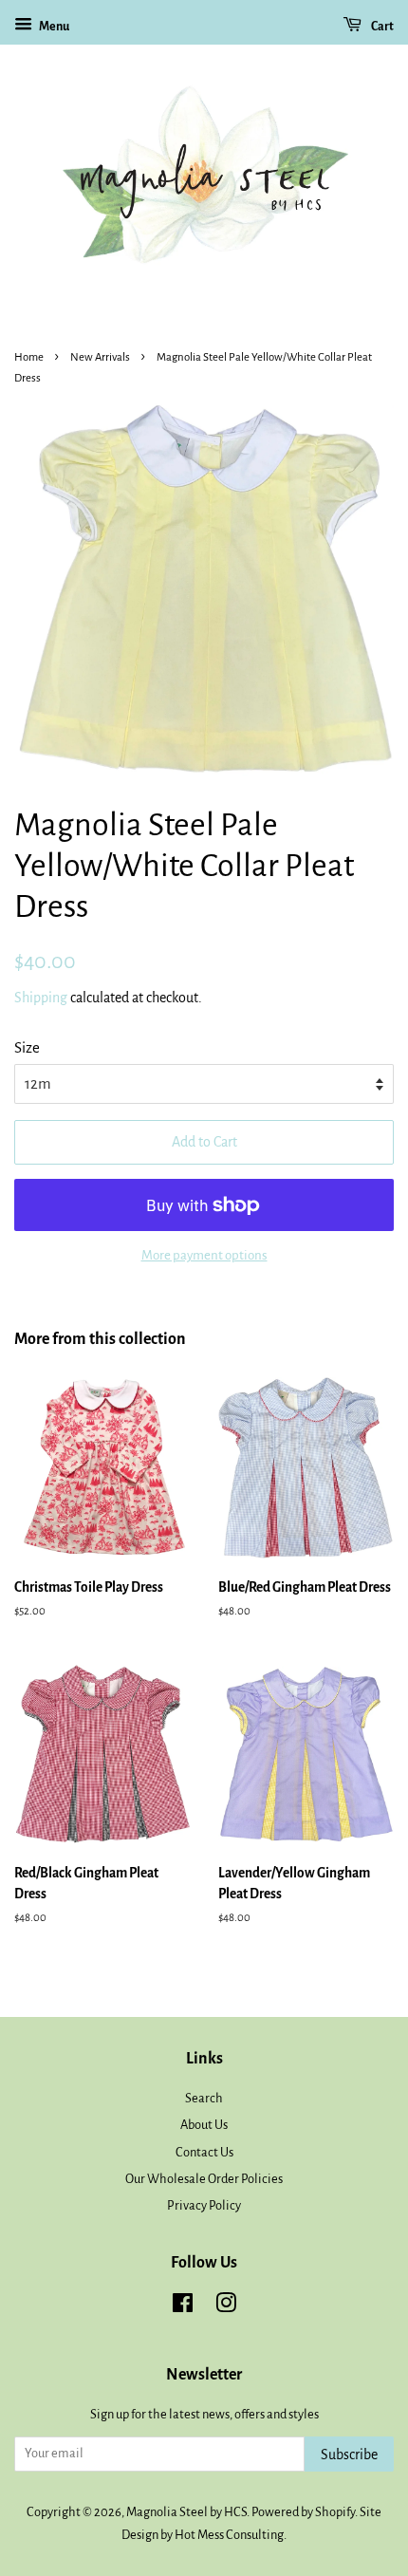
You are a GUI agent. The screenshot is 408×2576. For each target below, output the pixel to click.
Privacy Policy (204, 2205)
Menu (53, 27)
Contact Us (204, 2152)
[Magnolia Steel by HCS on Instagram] (226, 2307)
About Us (204, 2125)
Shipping (41, 998)
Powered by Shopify (303, 2512)
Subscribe (349, 2455)
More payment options (204, 1255)
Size (27, 1047)
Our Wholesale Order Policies (204, 2179)
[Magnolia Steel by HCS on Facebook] (183, 2307)
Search (204, 2098)
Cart (381, 27)
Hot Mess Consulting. (231, 2535)
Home (29, 357)
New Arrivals (100, 357)
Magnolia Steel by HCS (186, 2512)
